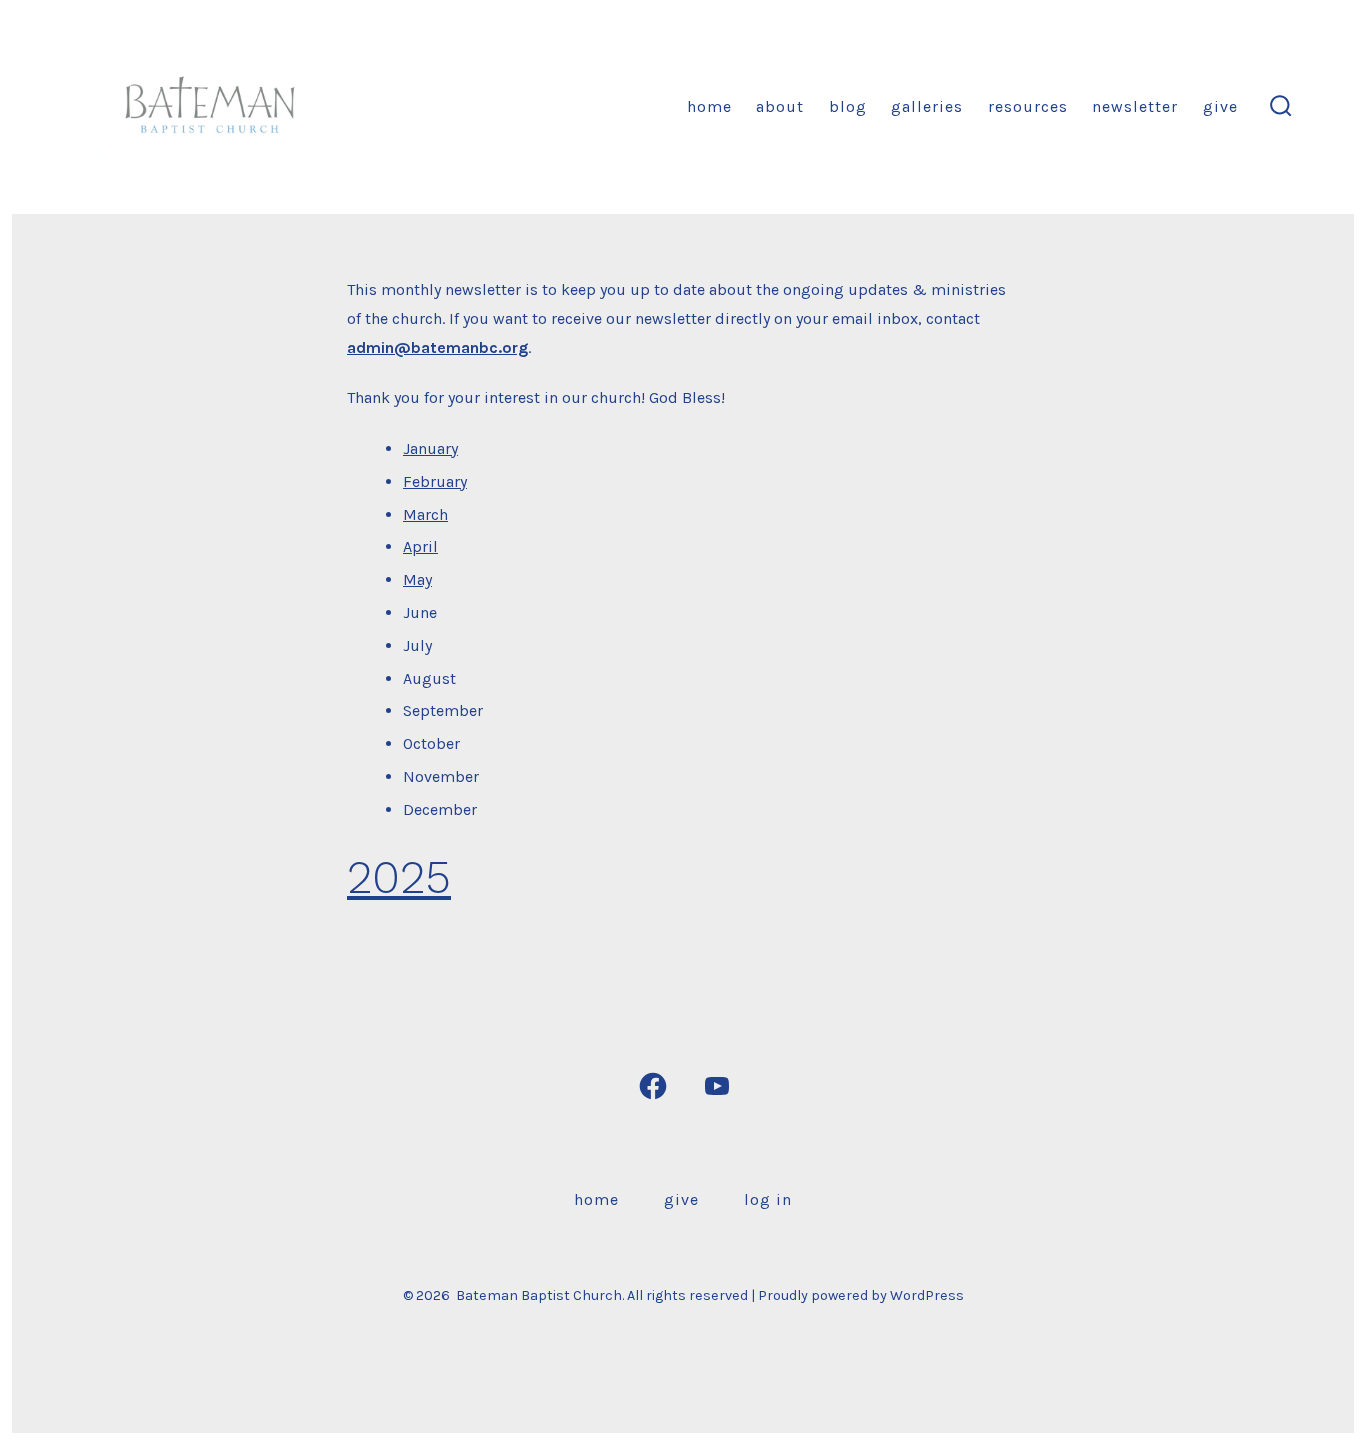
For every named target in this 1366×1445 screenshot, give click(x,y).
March (425, 514)
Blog (848, 106)
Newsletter (1135, 106)
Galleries (927, 106)
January (430, 448)
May (417, 579)
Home (709, 106)
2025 (399, 877)
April (420, 546)
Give (1220, 106)
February (435, 481)
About (780, 106)
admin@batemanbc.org (437, 347)
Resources (1028, 106)
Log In (768, 1199)
